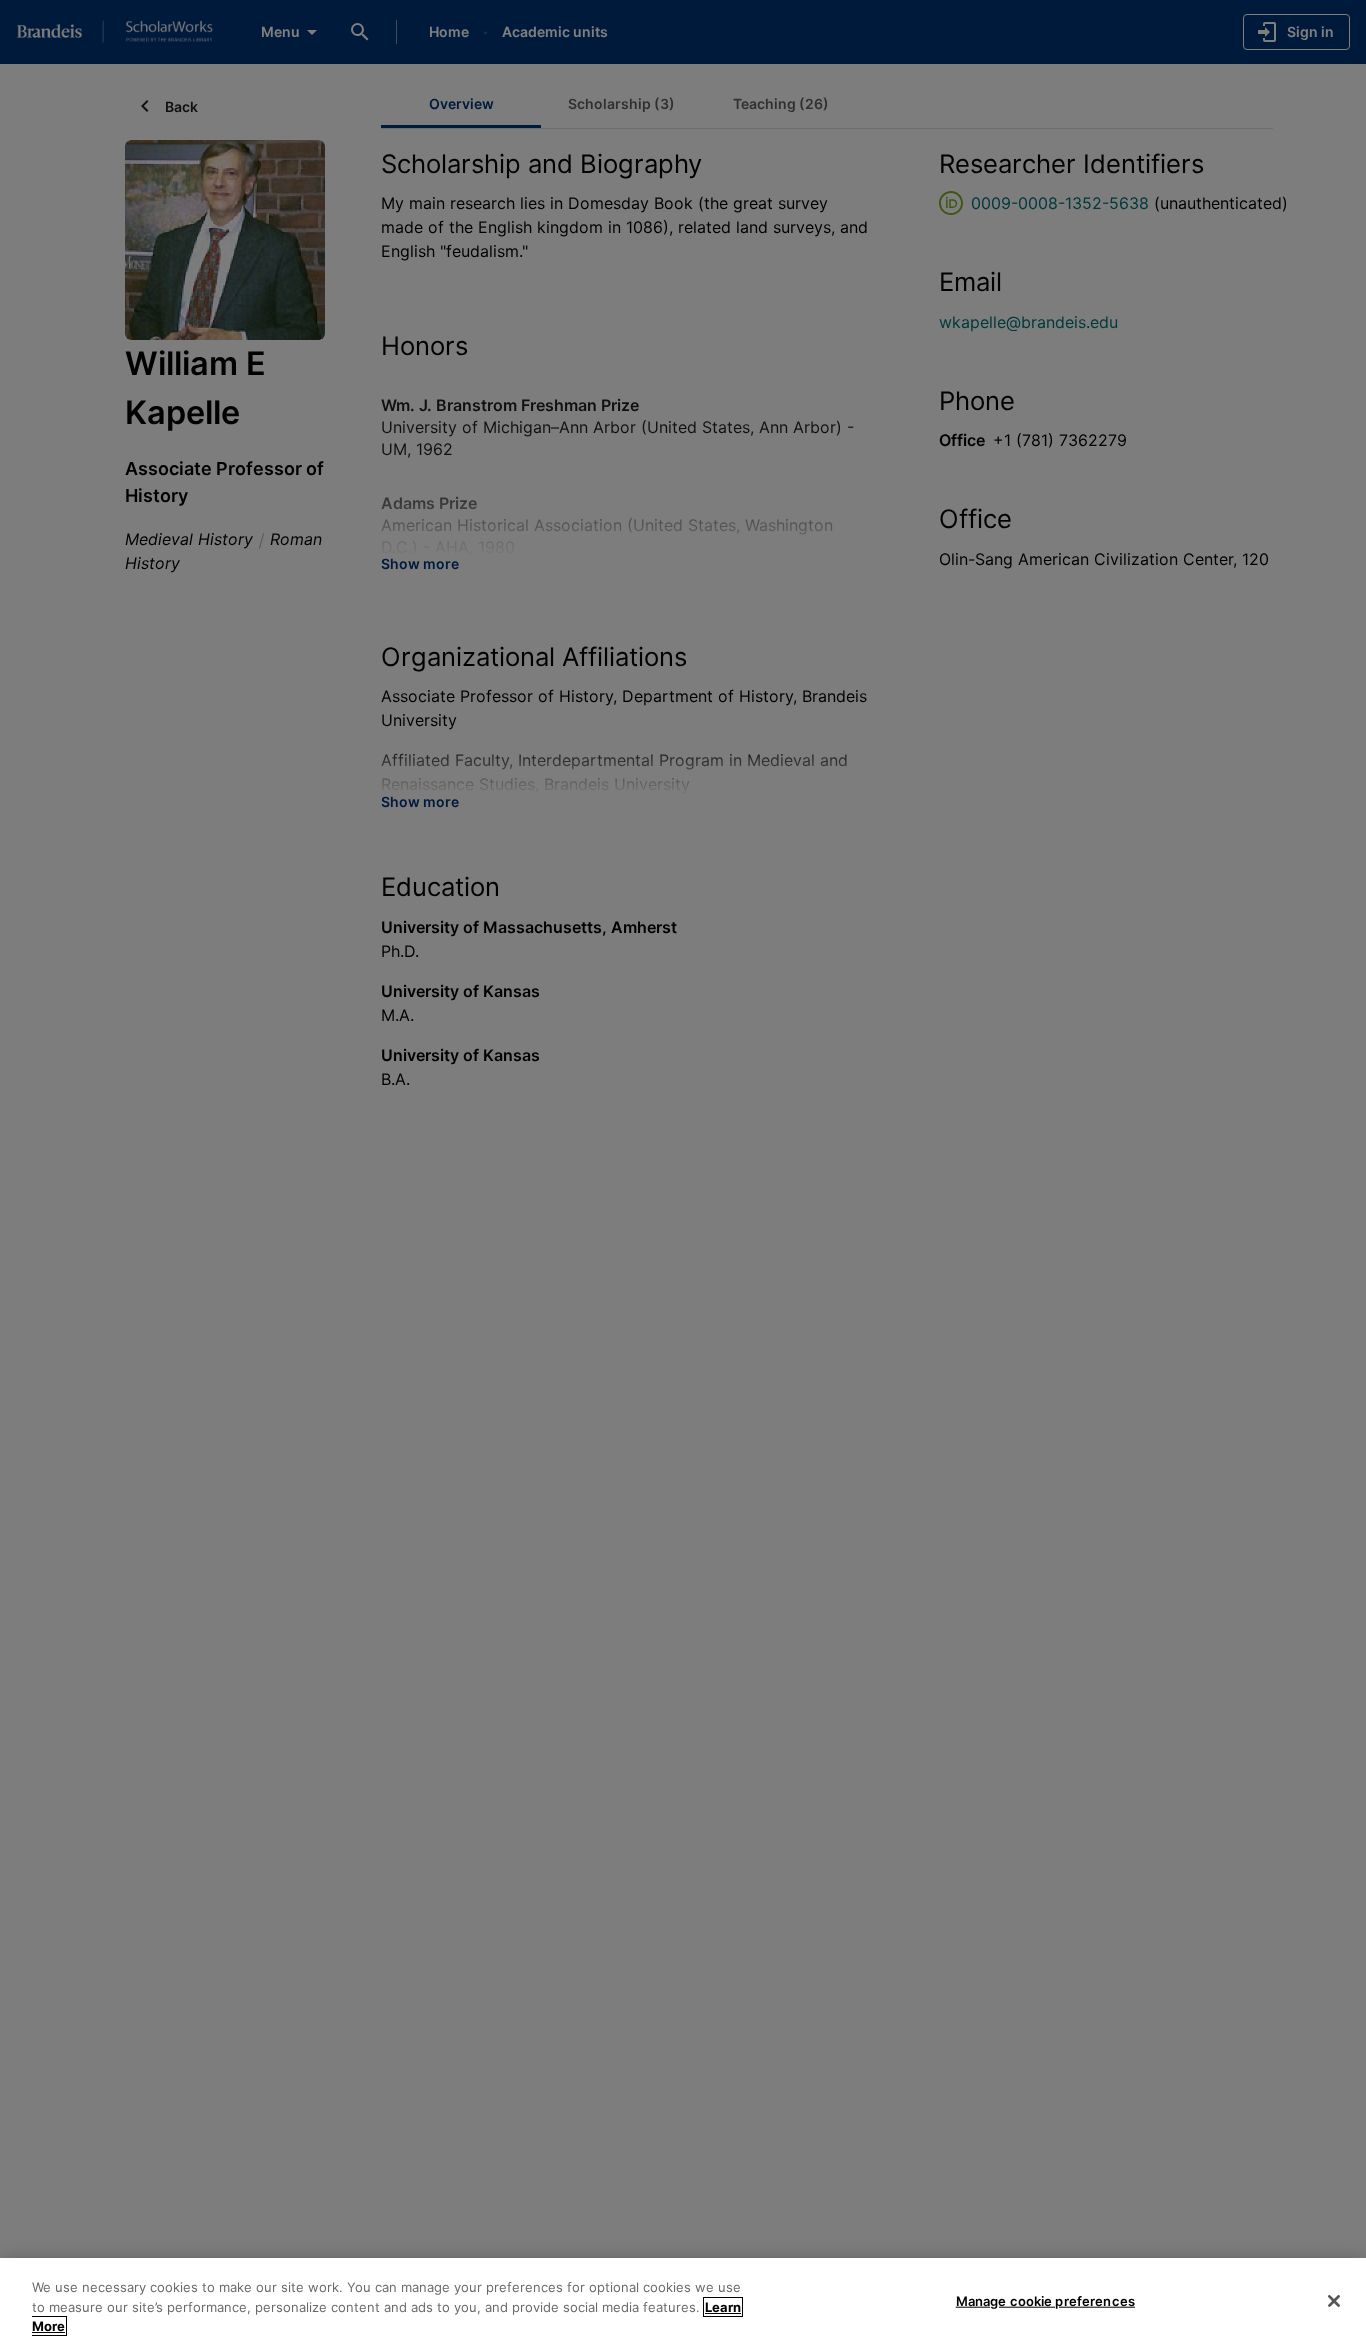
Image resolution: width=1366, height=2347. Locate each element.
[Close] (1334, 2301)
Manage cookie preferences (1045, 2300)
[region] (683, 2302)
